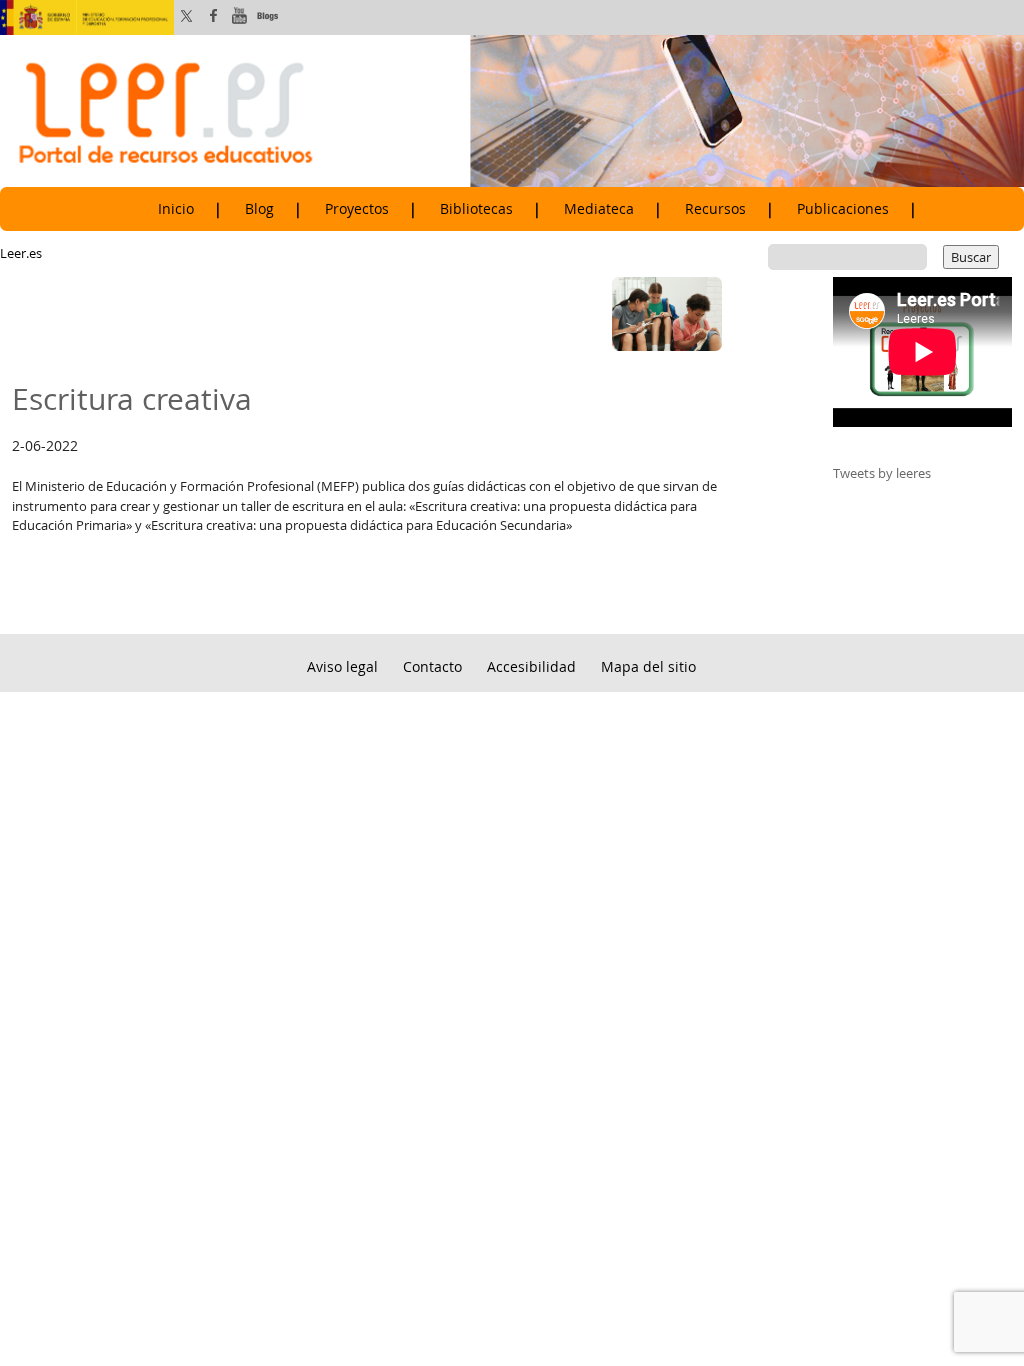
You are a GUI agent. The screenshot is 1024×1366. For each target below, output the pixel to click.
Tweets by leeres (882, 473)
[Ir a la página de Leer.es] (512, 110)
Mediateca (599, 209)
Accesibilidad (531, 666)
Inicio (176, 209)
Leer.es (21, 253)
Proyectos (357, 209)
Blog (259, 209)
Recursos (715, 209)
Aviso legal (342, 666)
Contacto (432, 666)
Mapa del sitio (648, 666)
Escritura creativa (132, 398)
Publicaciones (843, 209)
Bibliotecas (476, 209)
